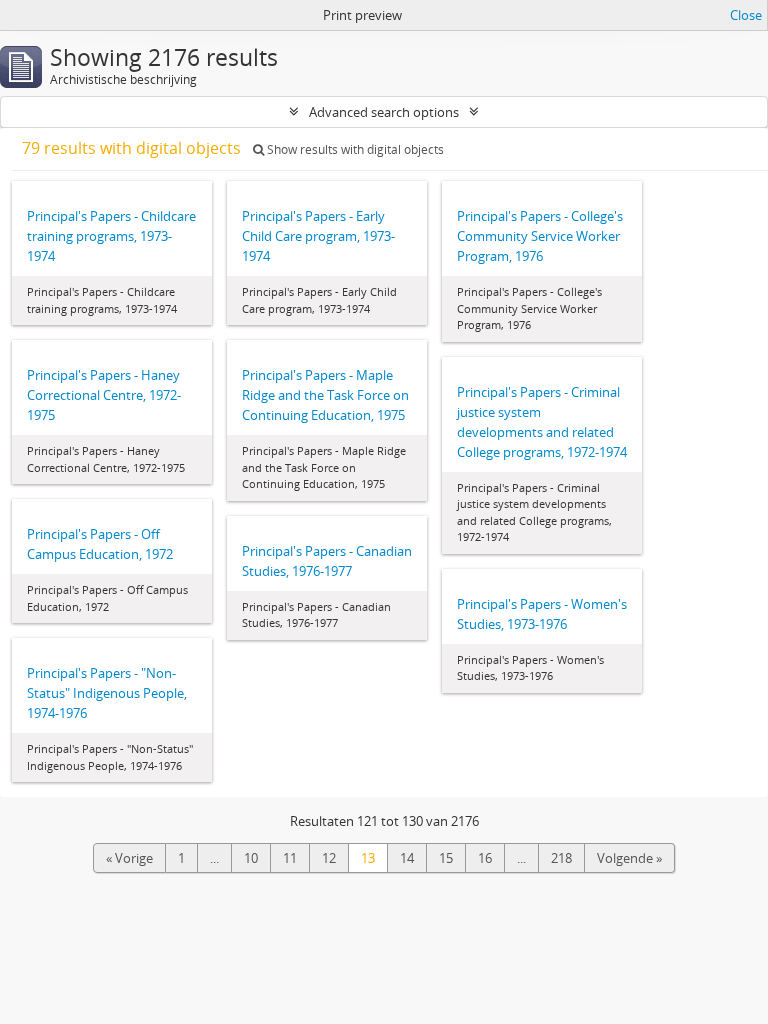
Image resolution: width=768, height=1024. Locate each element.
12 (329, 858)
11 (290, 858)
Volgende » (629, 858)
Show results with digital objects (354, 149)
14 (407, 858)
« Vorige (129, 858)
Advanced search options (384, 112)
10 (251, 858)
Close (746, 15)
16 (485, 858)
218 (561, 858)
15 (446, 858)
